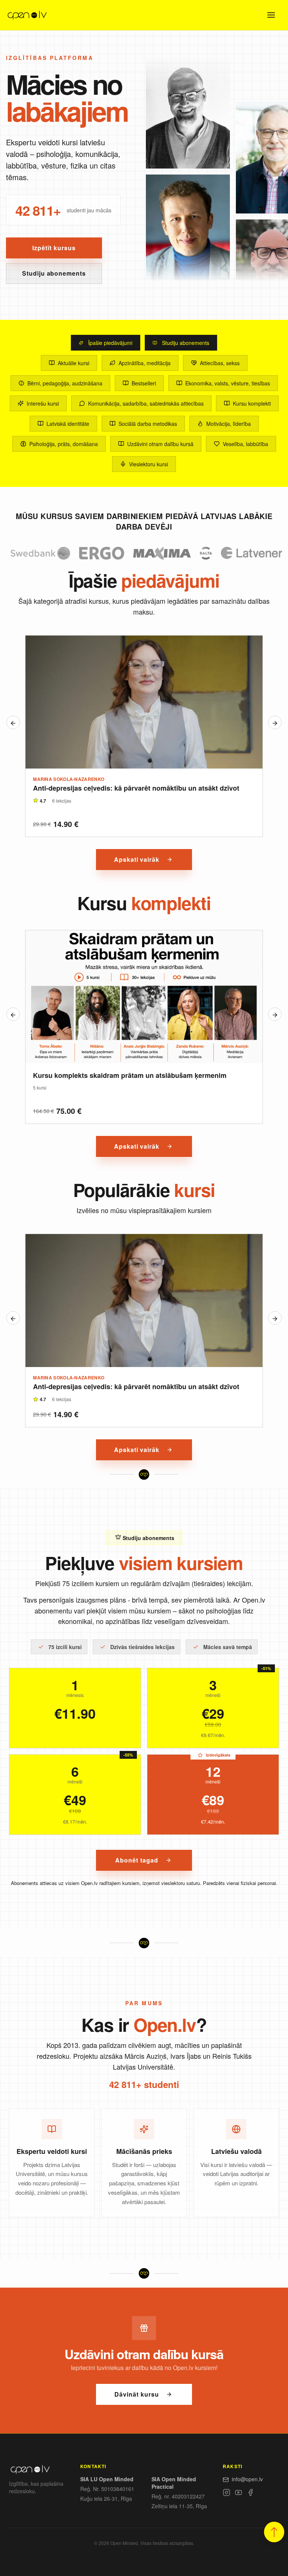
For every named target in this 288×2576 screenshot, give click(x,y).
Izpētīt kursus (54, 248)
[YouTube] (238, 2494)
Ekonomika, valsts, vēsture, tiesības (228, 383)
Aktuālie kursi (73, 363)
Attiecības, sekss (220, 363)
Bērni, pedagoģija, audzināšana (65, 383)
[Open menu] (271, 15)
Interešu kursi (43, 403)
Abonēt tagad (137, 1860)
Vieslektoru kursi (148, 464)
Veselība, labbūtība (245, 444)
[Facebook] (250, 2494)
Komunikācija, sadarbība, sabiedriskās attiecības (146, 403)
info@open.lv (247, 2479)
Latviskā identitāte (68, 424)
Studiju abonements (54, 273)
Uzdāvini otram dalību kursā (160, 444)
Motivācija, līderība (229, 424)
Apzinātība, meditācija (145, 363)
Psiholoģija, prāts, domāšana (64, 444)
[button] (274, 2532)
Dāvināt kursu (136, 2394)
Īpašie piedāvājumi (110, 343)
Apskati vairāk (137, 859)
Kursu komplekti (252, 403)
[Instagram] (226, 2494)
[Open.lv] (27, 15)
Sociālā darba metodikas (148, 424)
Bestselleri (144, 383)
